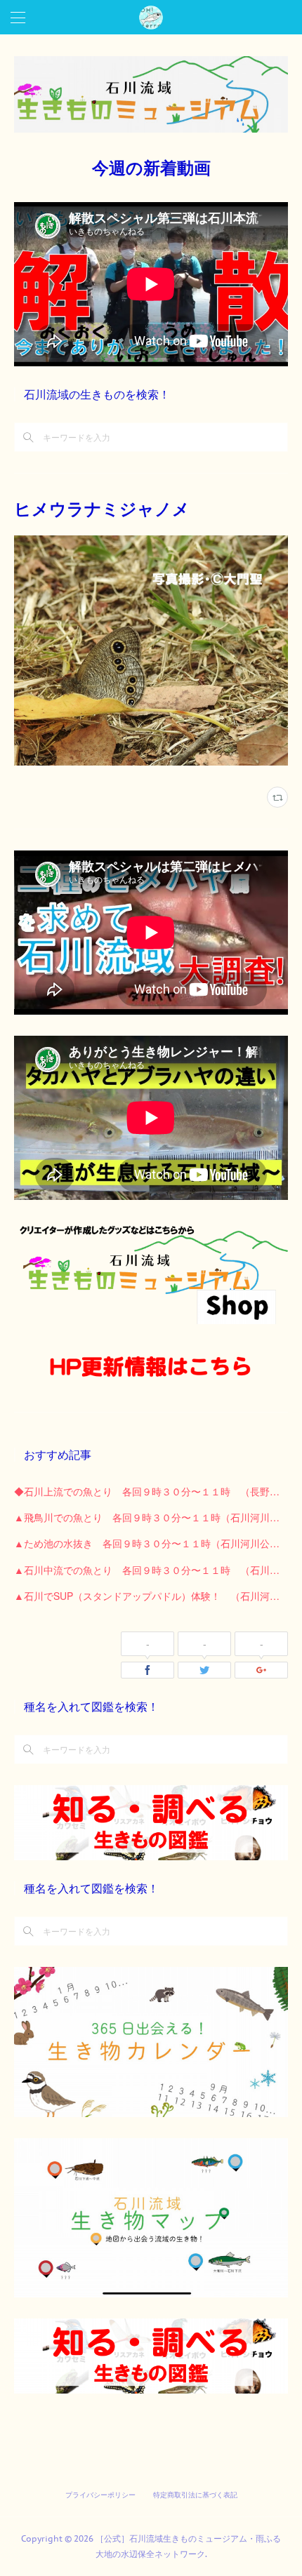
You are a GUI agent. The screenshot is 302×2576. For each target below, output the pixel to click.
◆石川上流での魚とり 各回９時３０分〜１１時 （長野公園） (151, 1491)
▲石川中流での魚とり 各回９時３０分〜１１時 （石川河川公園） (151, 1570)
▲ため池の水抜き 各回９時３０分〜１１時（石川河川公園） (151, 1543)
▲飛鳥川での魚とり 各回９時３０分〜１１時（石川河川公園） (151, 1517)
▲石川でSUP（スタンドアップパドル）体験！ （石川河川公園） (151, 1596)
